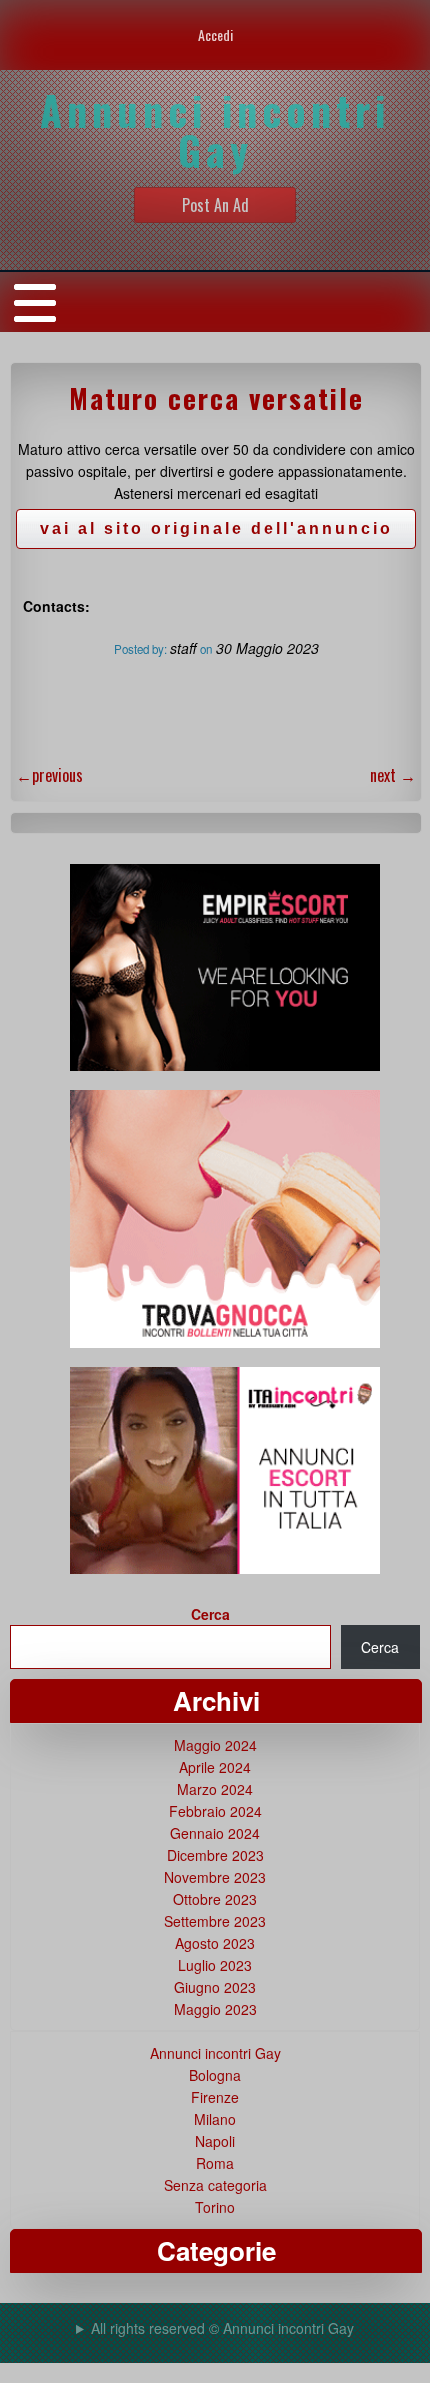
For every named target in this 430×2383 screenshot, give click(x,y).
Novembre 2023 (215, 1877)
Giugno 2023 (215, 1987)
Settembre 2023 (215, 1921)
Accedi (215, 34)
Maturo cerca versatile (216, 398)
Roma (215, 2163)
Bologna (215, 2075)
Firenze (215, 2097)
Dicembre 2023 (215, 1855)
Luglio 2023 (215, 1965)
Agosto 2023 (215, 1943)
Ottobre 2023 (215, 1899)
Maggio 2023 (215, 2009)
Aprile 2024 (215, 1767)
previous (49, 775)
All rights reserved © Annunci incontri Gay (222, 2328)
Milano (215, 2119)
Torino (215, 2207)
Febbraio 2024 (215, 1811)
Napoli (215, 2141)
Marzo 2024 (215, 1789)
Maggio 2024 (215, 1745)
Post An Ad (215, 205)
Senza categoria (215, 2185)
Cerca (210, 1614)
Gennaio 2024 (215, 1833)
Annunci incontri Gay (215, 2053)
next (393, 775)
